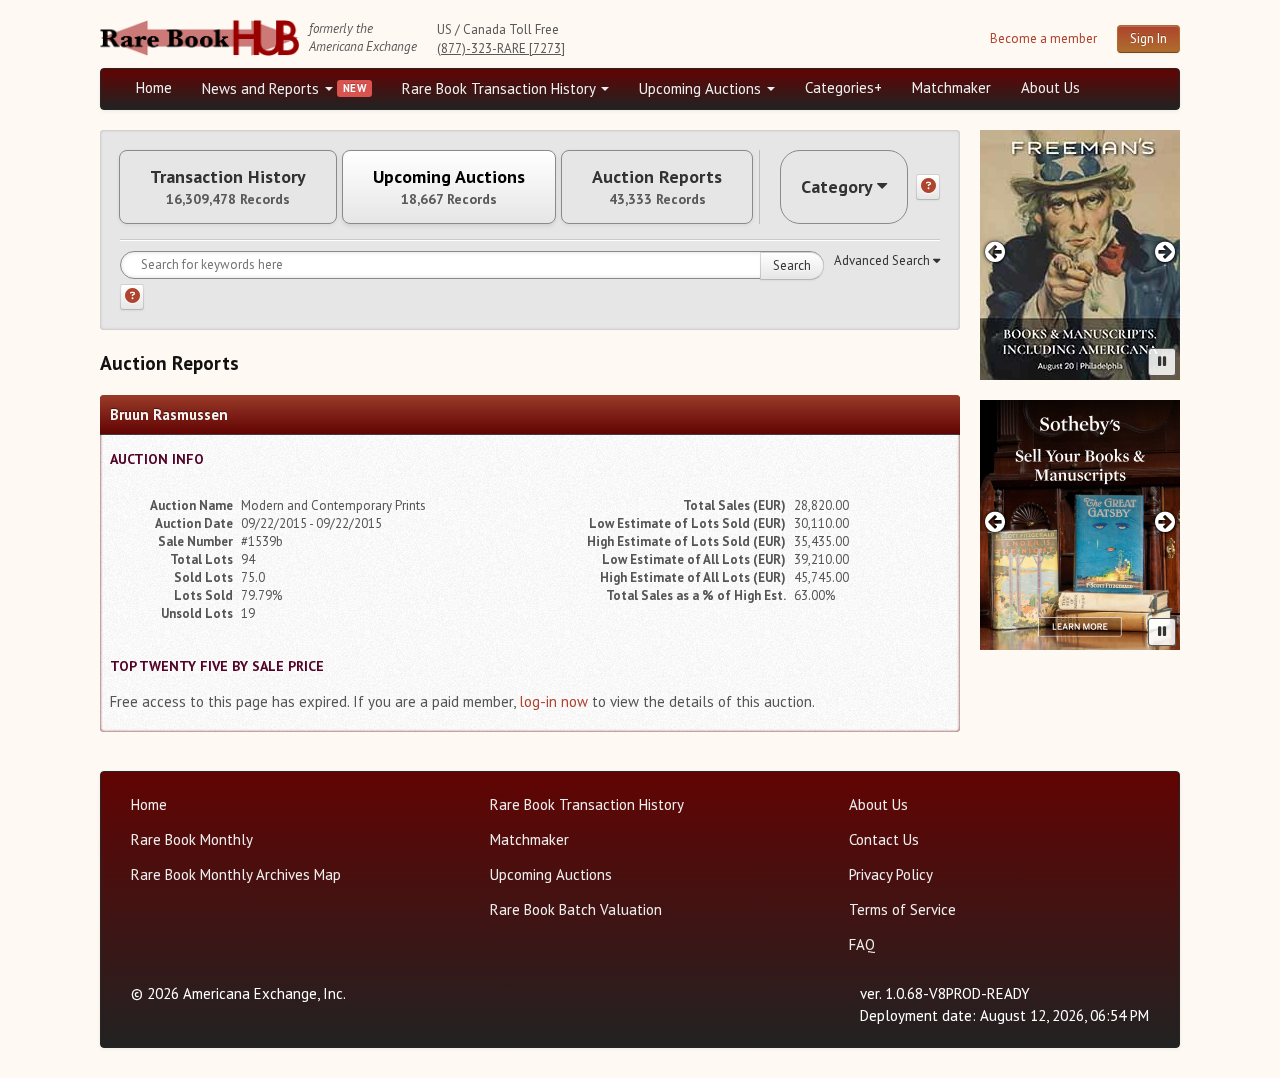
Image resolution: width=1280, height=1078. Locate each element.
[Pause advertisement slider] (1162, 362)
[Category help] (928, 187)
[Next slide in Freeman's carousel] (1165, 251)
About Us (1050, 87)
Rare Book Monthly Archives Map (236, 874)
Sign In (1148, 38)
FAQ (862, 944)
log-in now (553, 701)
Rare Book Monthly (192, 839)
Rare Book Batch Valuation (576, 909)
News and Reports (262, 88)
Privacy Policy (891, 874)
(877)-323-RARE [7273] (501, 48)
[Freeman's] (1080, 255)
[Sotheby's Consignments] (1080, 525)
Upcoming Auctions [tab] (449, 187)
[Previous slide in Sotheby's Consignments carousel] (994, 521)
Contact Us (884, 839)
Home (154, 87)
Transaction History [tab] (228, 187)
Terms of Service (902, 909)
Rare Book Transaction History (500, 88)
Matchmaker (951, 87)
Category (837, 186)
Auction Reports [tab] (657, 187)
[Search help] (132, 297)
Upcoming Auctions (702, 88)
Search (792, 265)
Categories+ (843, 87)
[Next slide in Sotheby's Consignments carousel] (1165, 521)
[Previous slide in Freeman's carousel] (994, 251)
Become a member (1043, 38)
